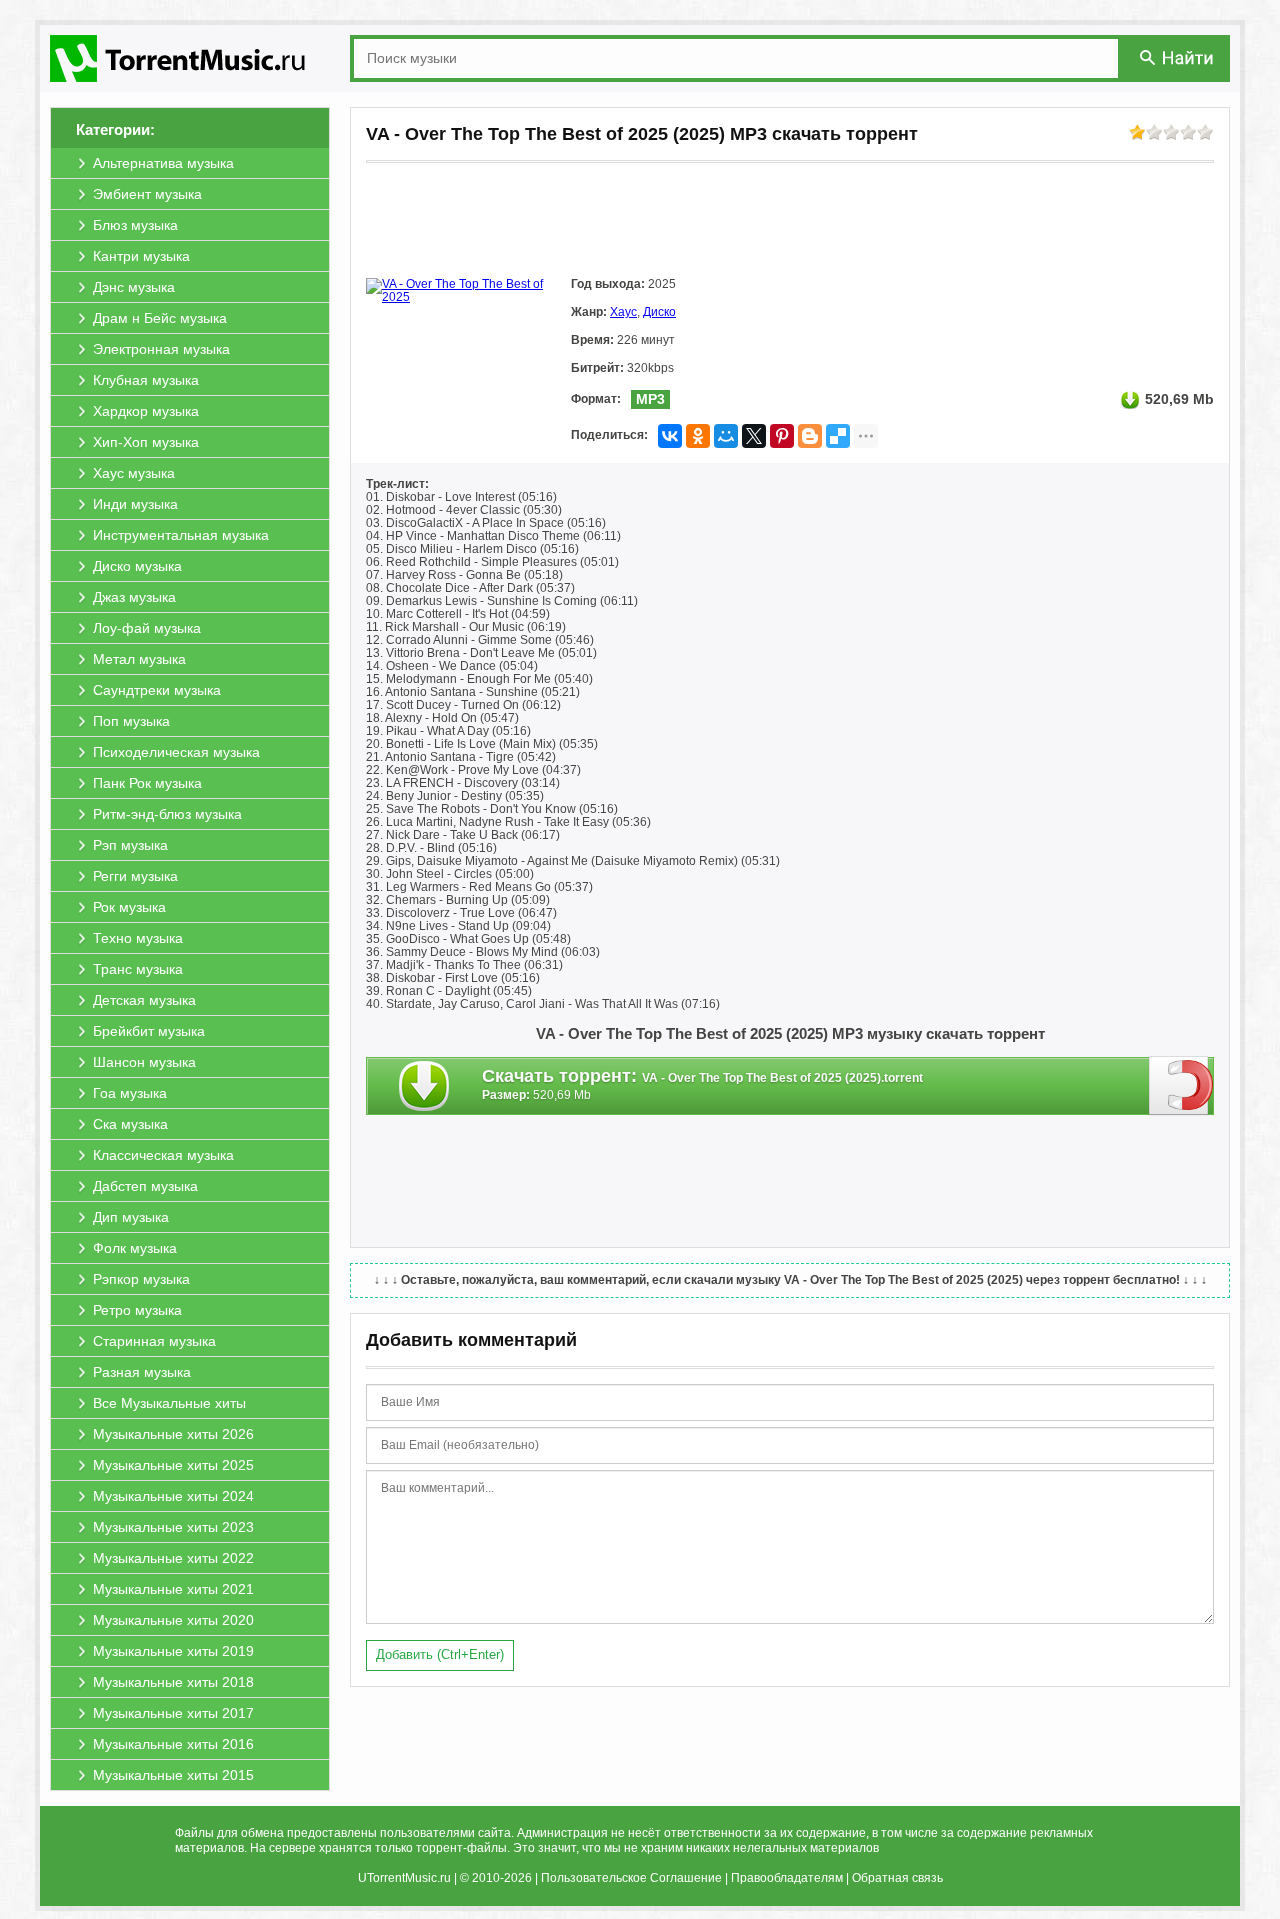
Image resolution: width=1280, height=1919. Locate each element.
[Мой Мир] (726, 436)
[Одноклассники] (698, 436)
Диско (659, 312)
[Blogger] (810, 436)
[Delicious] (838, 436)
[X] (754, 436)
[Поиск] (1178, 57)
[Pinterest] (782, 436)
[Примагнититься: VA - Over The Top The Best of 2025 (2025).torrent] (1181, 1085)
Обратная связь (897, 1878)
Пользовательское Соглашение (631, 1878)
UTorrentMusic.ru (404, 1878)
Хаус (623, 312)
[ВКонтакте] (670, 436)
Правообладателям (787, 1878)
